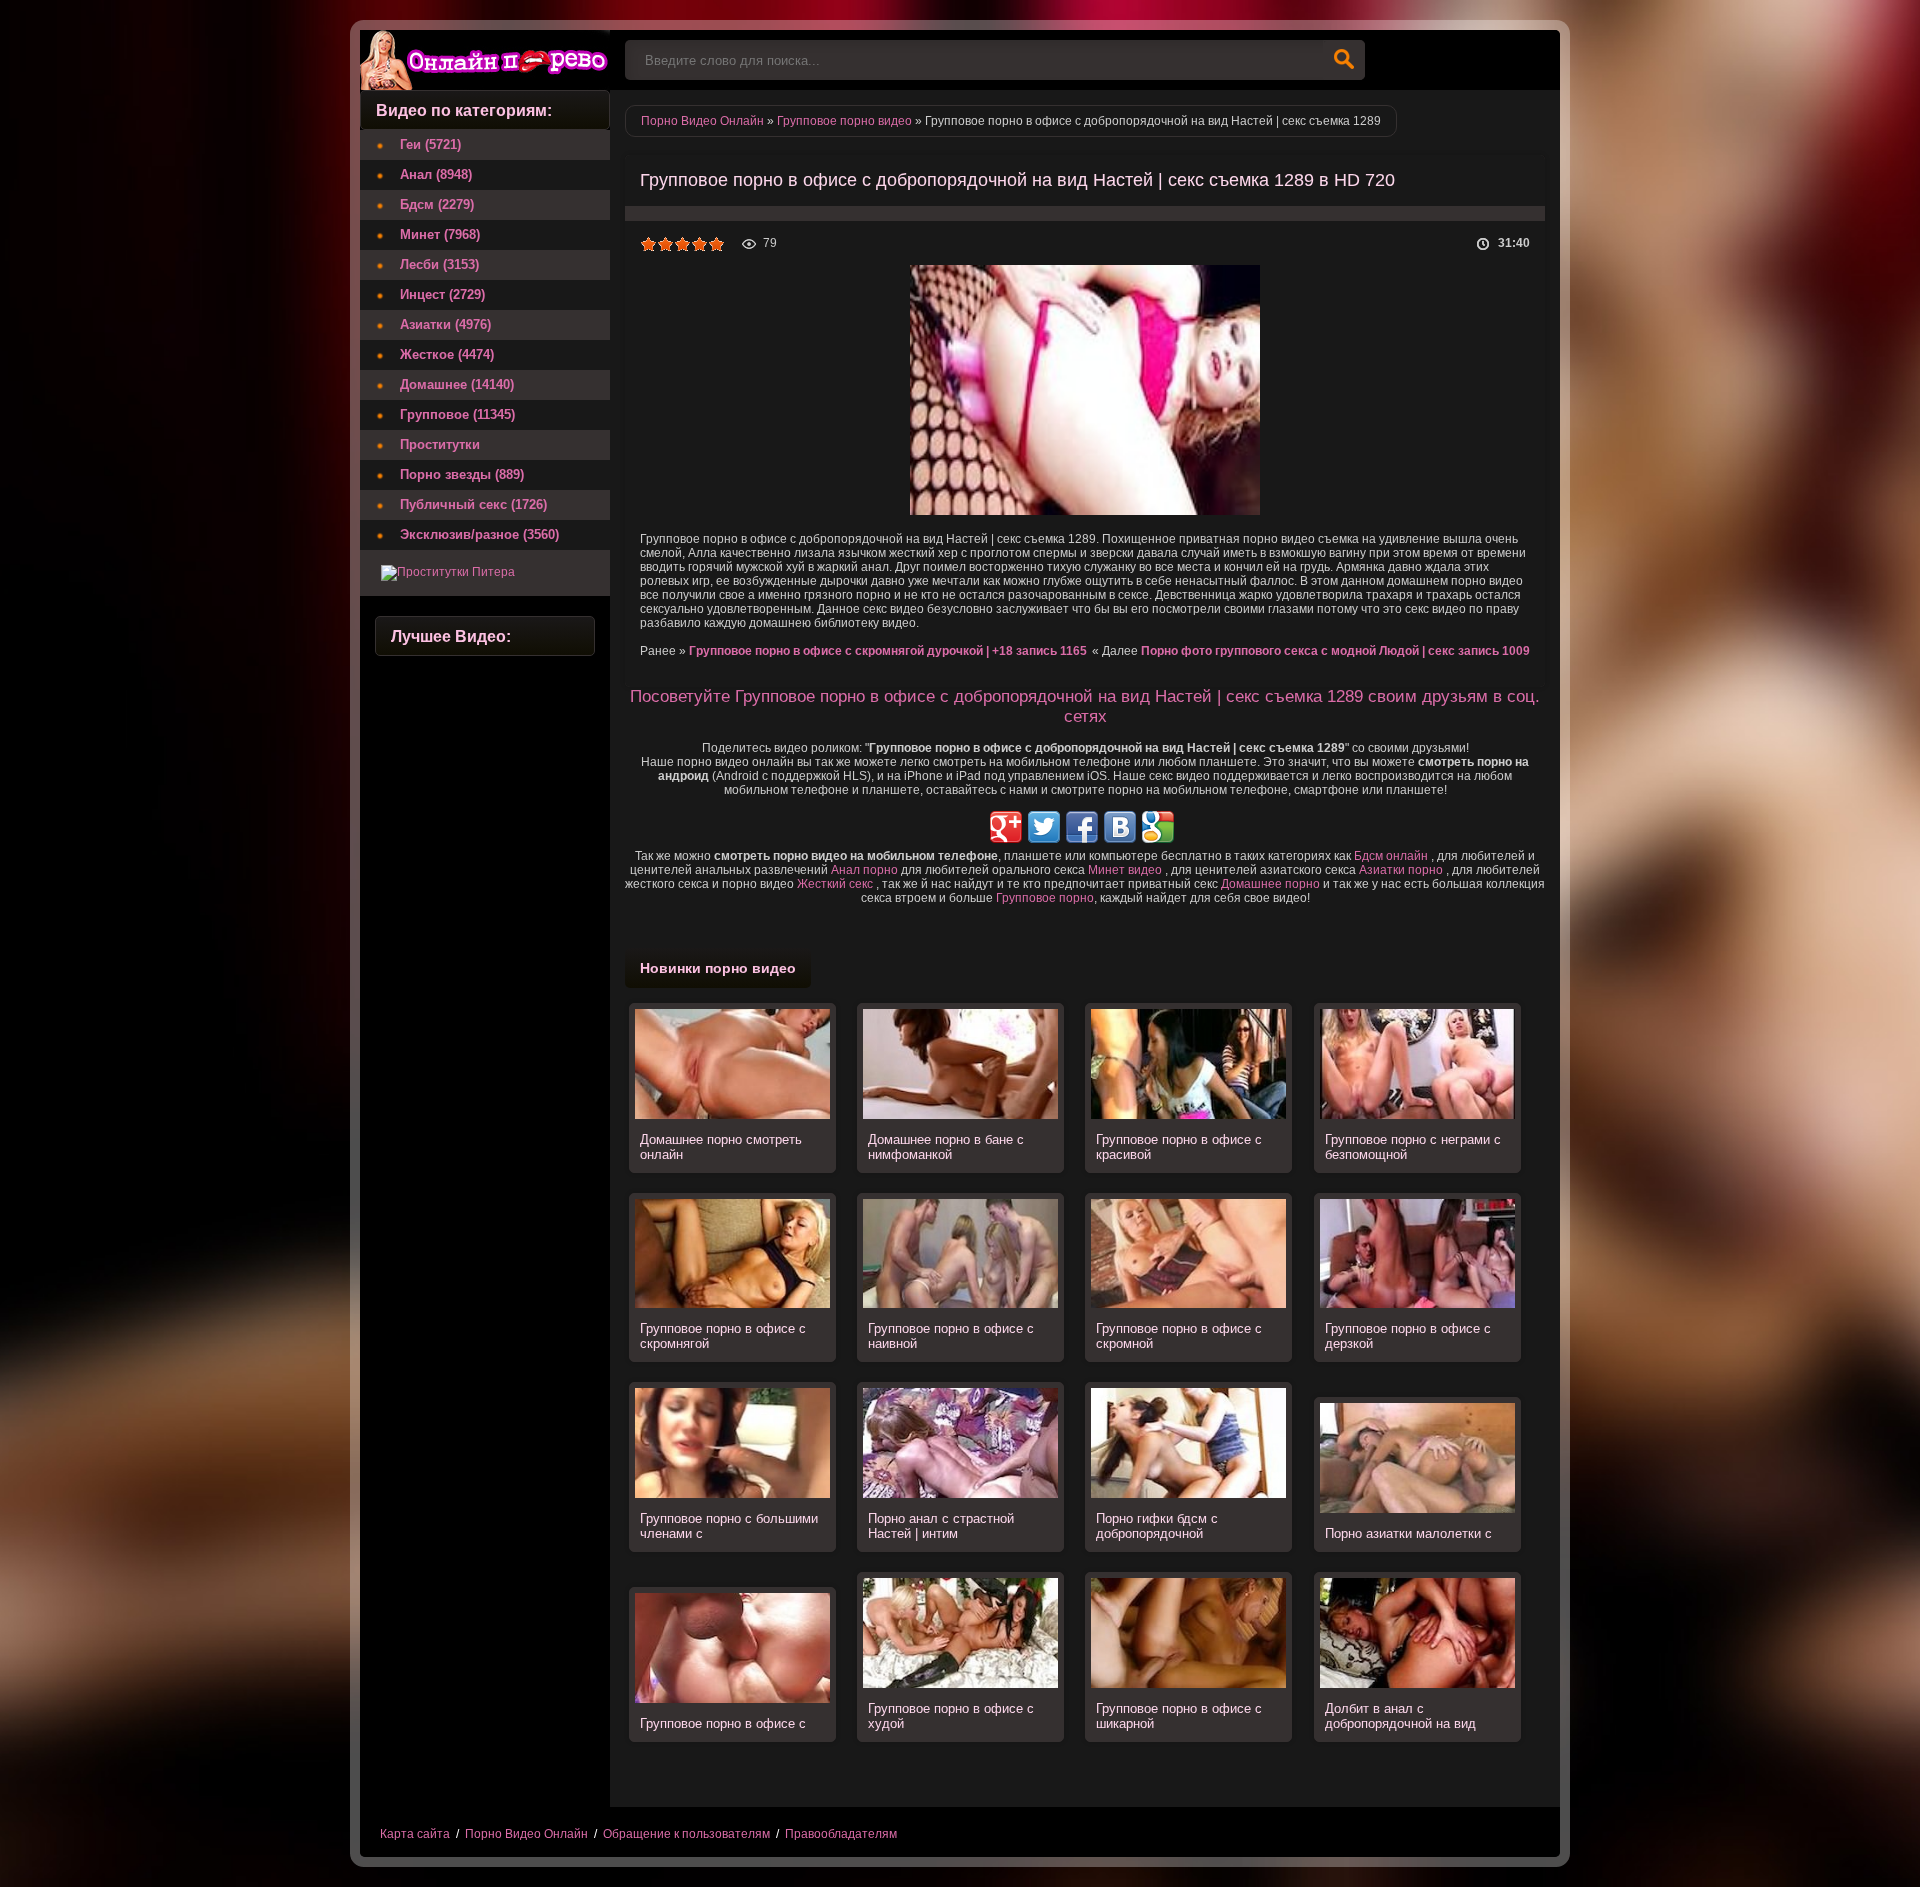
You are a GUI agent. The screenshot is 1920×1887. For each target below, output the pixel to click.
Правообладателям (841, 1834)
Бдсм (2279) (437, 204)
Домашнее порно (1270, 884)
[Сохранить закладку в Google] (1158, 827)
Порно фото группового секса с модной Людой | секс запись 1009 (1335, 651)
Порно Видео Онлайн (526, 1834)
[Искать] (1344, 60)
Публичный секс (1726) (473, 504)
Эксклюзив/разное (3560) (479, 534)
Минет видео (1125, 870)
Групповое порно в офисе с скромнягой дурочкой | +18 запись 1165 (888, 651)
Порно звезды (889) (462, 474)
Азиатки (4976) (445, 324)
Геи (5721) (430, 144)
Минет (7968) (440, 234)
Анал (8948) (436, 174)
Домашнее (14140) (457, 384)
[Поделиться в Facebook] (1082, 827)
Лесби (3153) (439, 264)
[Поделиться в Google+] (1006, 827)
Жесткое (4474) (447, 354)
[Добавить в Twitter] (1044, 827)
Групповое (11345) (457, 414)
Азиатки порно (1401, 870)
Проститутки (440, 444)
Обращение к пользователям (686, 1834)
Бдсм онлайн (1391, 856)
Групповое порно (1045, 898)
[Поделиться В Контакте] (1120, 827)
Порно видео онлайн (485, 60)
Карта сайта (415, 1834)
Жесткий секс (835, 884)
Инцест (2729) (442, 294)
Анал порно (864, 870)
